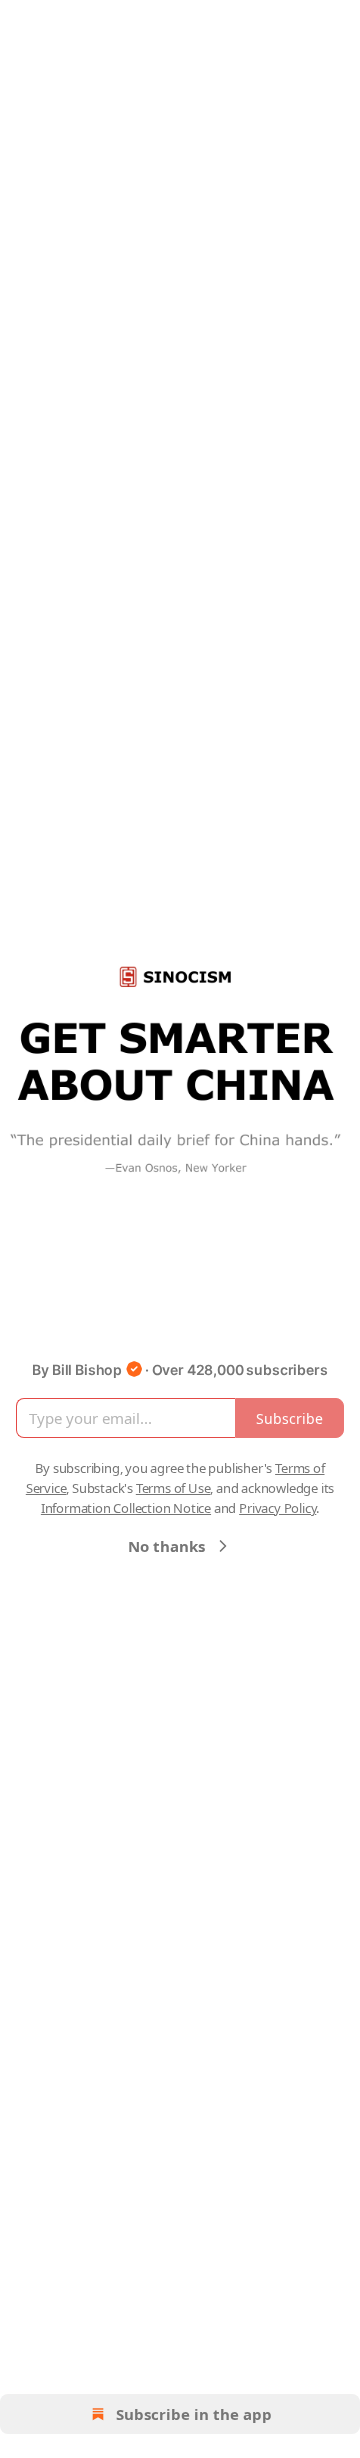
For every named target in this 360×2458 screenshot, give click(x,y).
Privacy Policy (277, 1508)
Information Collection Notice (126, 1508)
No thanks (166, 1546)
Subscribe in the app (194, 2414)
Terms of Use (173, 1488)
